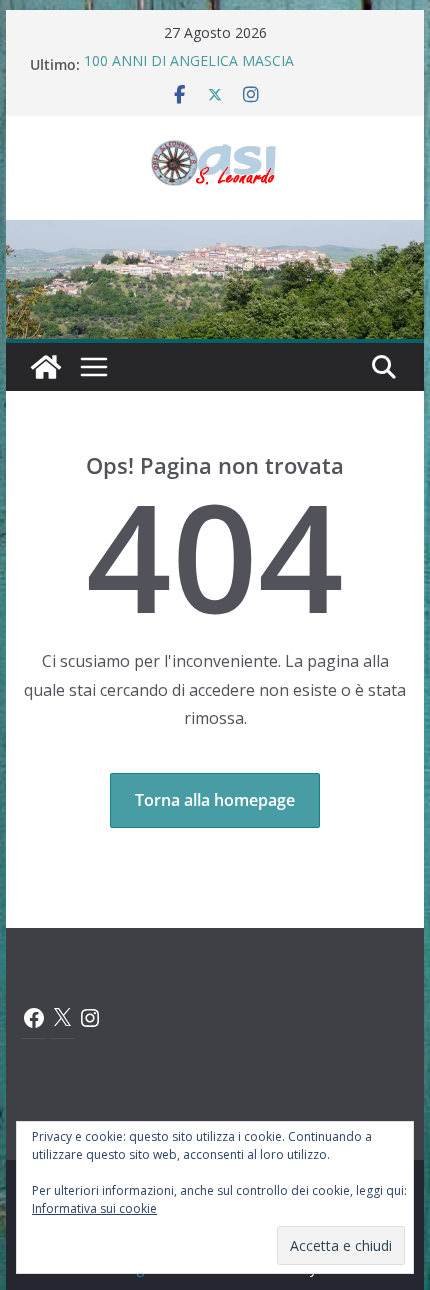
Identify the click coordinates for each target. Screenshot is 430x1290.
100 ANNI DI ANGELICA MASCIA (189, 63)
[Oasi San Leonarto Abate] (214, 234)
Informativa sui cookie (94, 1208)
